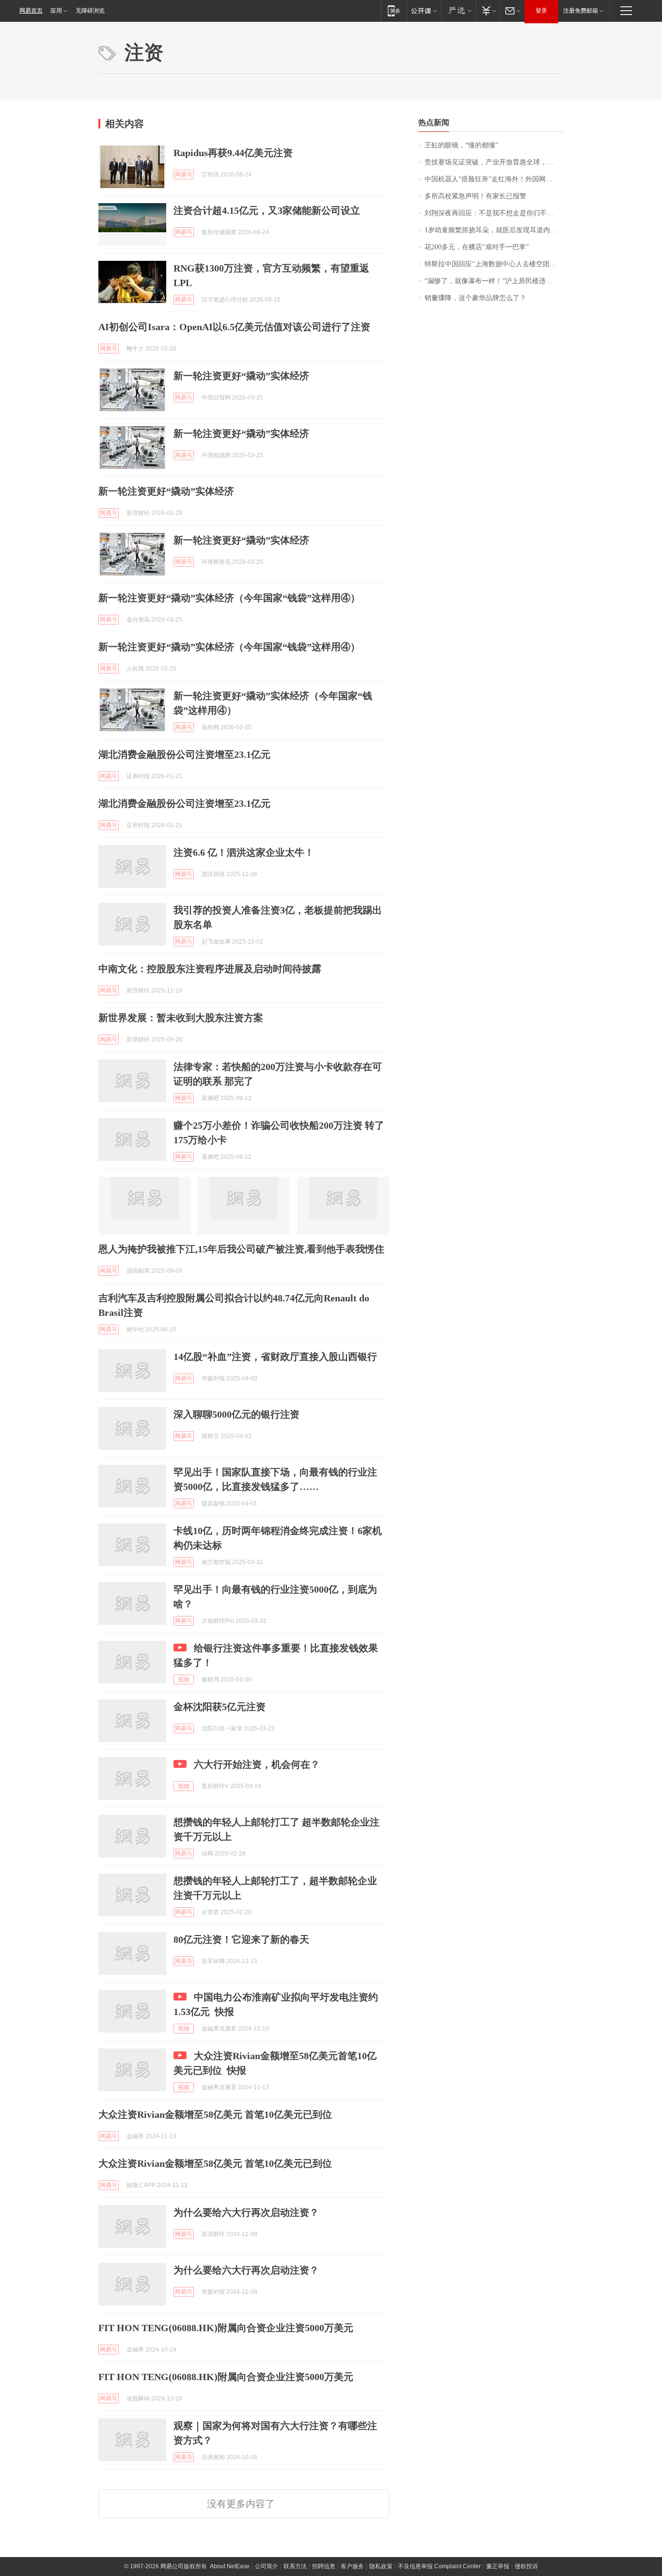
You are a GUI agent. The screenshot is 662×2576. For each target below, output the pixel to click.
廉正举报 (498, 2566)
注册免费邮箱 (581, 11)
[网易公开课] (424, 10)
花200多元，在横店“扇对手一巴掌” (477, 247)
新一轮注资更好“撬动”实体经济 (241, 376)
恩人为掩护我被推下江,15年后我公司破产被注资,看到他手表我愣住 (241, 1249)
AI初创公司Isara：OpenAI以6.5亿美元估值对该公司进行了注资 (234, 327)
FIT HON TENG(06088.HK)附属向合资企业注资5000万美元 (226, 2328)
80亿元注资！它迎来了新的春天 (241, 1939)
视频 (184, 1680)
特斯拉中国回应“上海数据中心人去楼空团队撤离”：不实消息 (494, 264)
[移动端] (394, 10)
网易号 (184, 175)
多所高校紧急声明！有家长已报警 (475, 196)
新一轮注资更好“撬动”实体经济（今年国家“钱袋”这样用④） (229, 598)
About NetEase (230, 2566)
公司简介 (267, 2566)
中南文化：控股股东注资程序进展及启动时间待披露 (210, 969)
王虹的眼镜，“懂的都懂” (461, 145)
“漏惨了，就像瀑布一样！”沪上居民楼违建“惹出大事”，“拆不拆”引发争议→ (494, 281)
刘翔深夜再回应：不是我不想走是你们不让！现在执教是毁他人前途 (494, 213)
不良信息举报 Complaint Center (439, 2566)
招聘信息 (324, 2566)
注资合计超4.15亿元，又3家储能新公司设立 (267, 210)
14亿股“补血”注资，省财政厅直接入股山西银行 (275, 1357)
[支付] (488, 10)
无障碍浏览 (90, 11)
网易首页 (31, 11)
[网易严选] (458, 10)
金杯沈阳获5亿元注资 (220, 1707)
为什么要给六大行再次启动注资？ (246, 2212)
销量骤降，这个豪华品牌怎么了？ (475, 298)
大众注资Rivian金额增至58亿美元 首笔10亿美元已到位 (215, 2114)
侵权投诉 (526, 2566)
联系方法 (295, 2566)
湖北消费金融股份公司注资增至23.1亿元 (184, 754)
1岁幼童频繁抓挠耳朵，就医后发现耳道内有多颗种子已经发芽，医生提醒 (494, 230)
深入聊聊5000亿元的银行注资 (236, 1414)
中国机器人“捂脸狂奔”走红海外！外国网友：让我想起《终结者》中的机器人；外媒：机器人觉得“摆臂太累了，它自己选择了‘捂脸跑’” (494, 179)
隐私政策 (381, 2566)
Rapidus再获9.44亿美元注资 (233, 153)
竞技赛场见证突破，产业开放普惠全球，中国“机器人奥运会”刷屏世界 (494, 162)
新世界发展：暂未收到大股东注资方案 (181, 1018)
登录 (541, 11)
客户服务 (352, 2566)
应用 (56, 11)
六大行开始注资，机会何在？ (257, 1764)
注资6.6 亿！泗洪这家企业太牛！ (244, 852)
